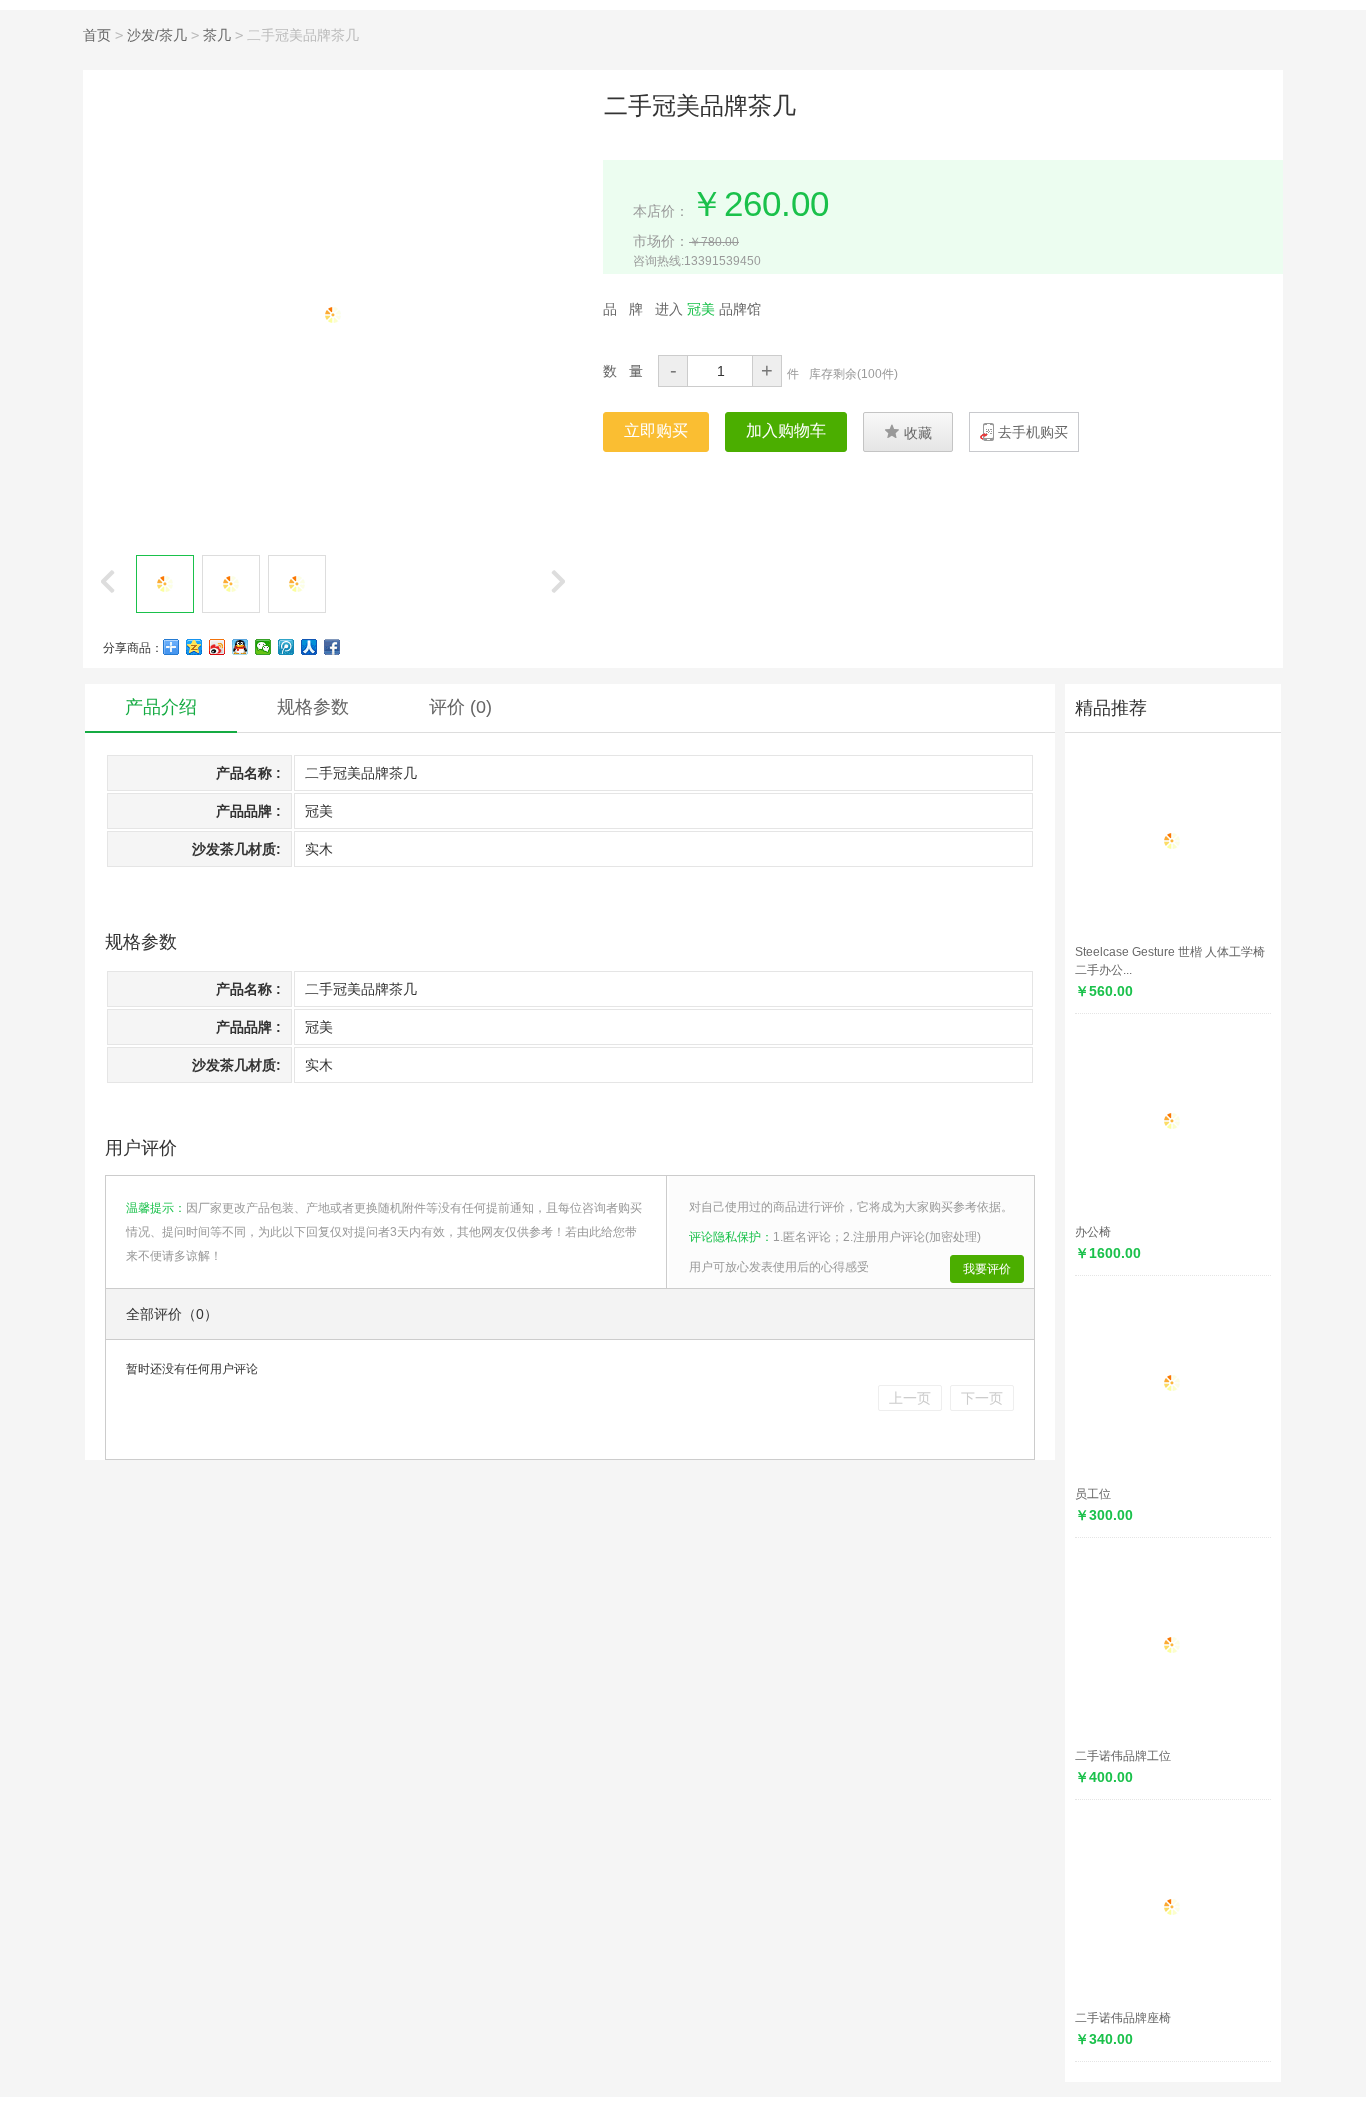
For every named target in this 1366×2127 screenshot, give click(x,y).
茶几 (217, 35)
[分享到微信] (263, 647)
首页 (97, 35)
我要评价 (987, 1269)
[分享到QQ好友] (240, 647)
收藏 (908, 432)
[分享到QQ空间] (194, 647)
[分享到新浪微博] (217, 647)
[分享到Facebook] (332, 647)
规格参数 (313, 707)
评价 (460, 707)
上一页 (910, 1398)
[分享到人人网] (309, 647)
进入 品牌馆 (708, 309)
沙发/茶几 (157, 35)
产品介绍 (161, 707)
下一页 (982, 1398)
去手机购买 (1033, 432)
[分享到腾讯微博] (286, 647)
